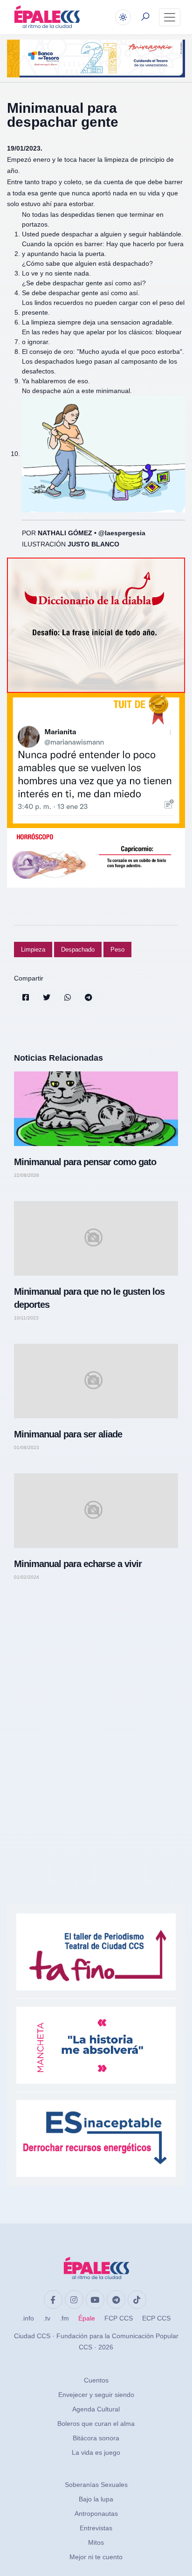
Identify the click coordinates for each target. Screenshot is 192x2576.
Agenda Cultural (96, 2409)
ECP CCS (156, 2318)
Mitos (96, 2542)
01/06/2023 (27, 1448)
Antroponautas (96, 2514)
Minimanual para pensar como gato (85, 1162)
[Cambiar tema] (123, 17)
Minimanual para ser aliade (68, 1434)
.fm (64, 2318)
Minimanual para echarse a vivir (78, 1564)
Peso (117, 950)
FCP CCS (119, 2318)
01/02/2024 (27, 1577)
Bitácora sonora (96, 2438)
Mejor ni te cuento (96, 2557)
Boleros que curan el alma (96, 2424)
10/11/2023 (26, 1318)
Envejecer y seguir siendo (96, 2395)
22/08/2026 (27, 1175)
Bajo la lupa (96, 2499)
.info (28, 2318)
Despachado (78, 950)
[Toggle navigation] (170, 17)
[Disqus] (96, 1720)
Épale (87, 2318)
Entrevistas (96, 2528)
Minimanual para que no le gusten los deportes (89, 1298)
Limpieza (33, 950)
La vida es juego (96, 2452)
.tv (47, 2318)
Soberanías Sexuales (96, 2485)
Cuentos (96, 2380)
